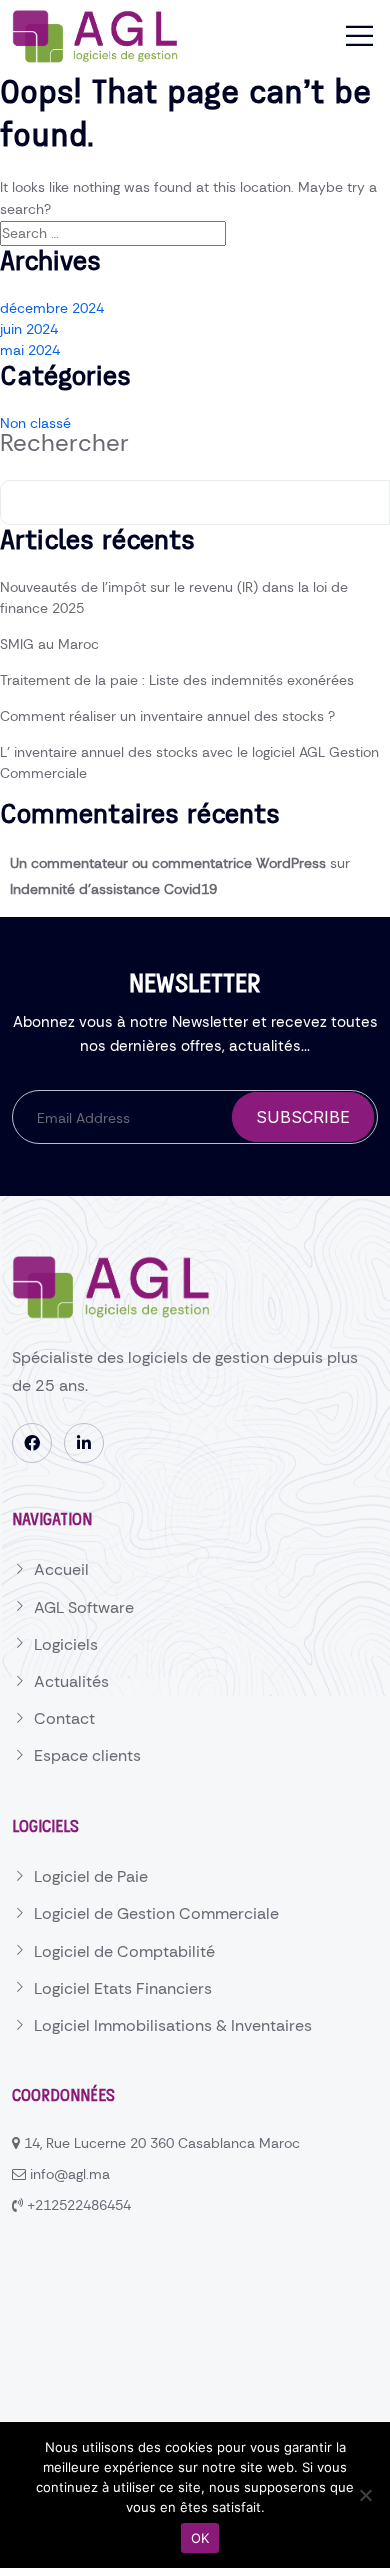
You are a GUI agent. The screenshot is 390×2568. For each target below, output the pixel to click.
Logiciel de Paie (91, 1876)
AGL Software (84, 1607)
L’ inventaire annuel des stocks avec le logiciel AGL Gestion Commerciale (189, 762)
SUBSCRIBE (303, 1117)
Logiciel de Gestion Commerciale (156, 1913)
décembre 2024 (52, 308)
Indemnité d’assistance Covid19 (113, 889)
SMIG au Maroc (49, 644)
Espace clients (87, 1755)
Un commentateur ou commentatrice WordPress (168, 863)
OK (200, 2538)
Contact (64, 1718)
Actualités (71, 1681)
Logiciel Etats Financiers (123, 1988)
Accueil (61, 1569)
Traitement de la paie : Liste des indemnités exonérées (177, 680)
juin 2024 (29, 329)
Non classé (35, 423)
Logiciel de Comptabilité (124, 1951)
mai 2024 (30, 350)
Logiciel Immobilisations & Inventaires (173, 2025)
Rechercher (64, 443)
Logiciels (66, 1644)
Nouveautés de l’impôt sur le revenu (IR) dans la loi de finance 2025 (174, 597)
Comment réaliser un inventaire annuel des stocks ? (167, 716)
